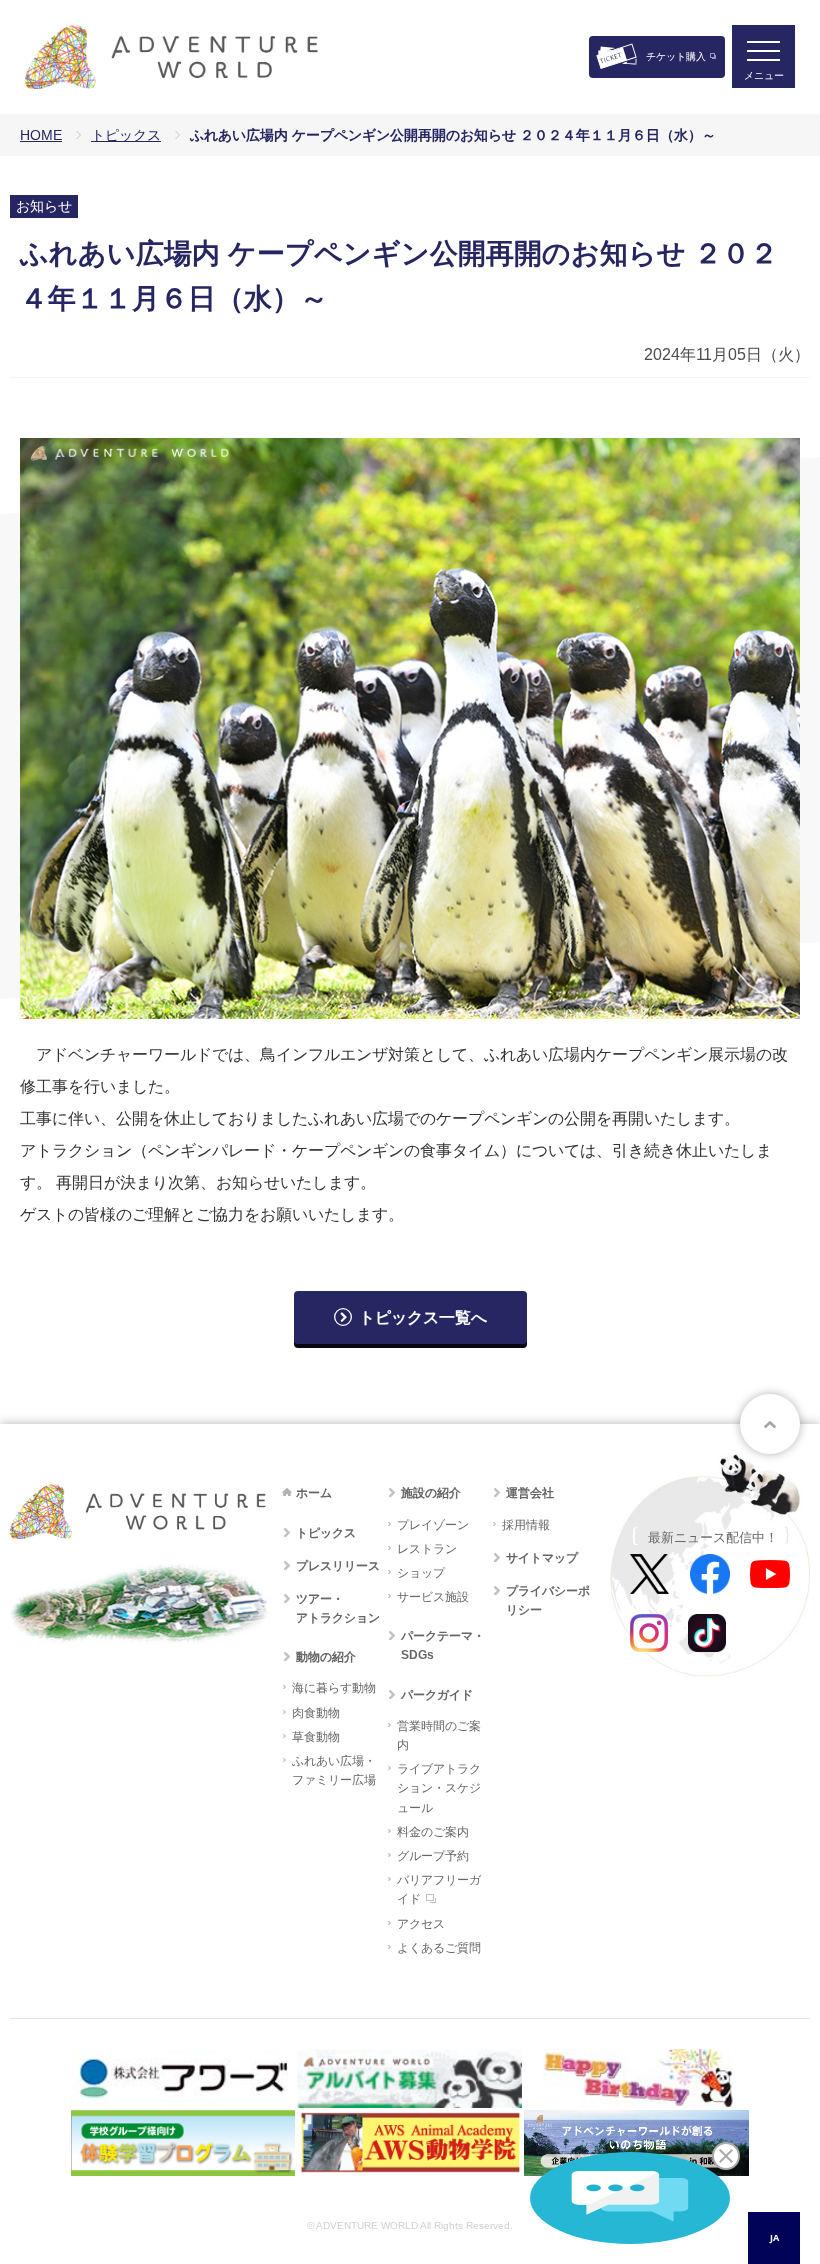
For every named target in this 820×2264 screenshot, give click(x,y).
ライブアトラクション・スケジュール (439, 1788)
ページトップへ (770, 1424)
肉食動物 (316, 1713)
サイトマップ (542, 1558)
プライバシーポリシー (548, 1600)
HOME (41, 135)
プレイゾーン (433, 1525)
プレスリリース (338, 1566)
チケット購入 (676, 56)
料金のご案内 (433, 1832)
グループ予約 (433, 1856)
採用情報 (526, 1525)
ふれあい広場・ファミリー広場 (334, 1770)
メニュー (764, 75)
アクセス (421, 1924)
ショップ (421, 1573)
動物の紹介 (326, 1657)
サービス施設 (433, 1597)
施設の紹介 (431, 1493)
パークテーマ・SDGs (443, 1645)
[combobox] (774, 2238)
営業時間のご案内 (439, 1735)
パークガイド (437, 1695)
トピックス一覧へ (423, 1317)
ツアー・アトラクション (338, 1608)
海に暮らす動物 (334, 1688)
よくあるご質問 (439, 1948)
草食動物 (316, 1737)
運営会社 (530, 1493)
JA (774, 2237)
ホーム (314, 1493)
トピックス (126, 135)
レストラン (427, 1549)
